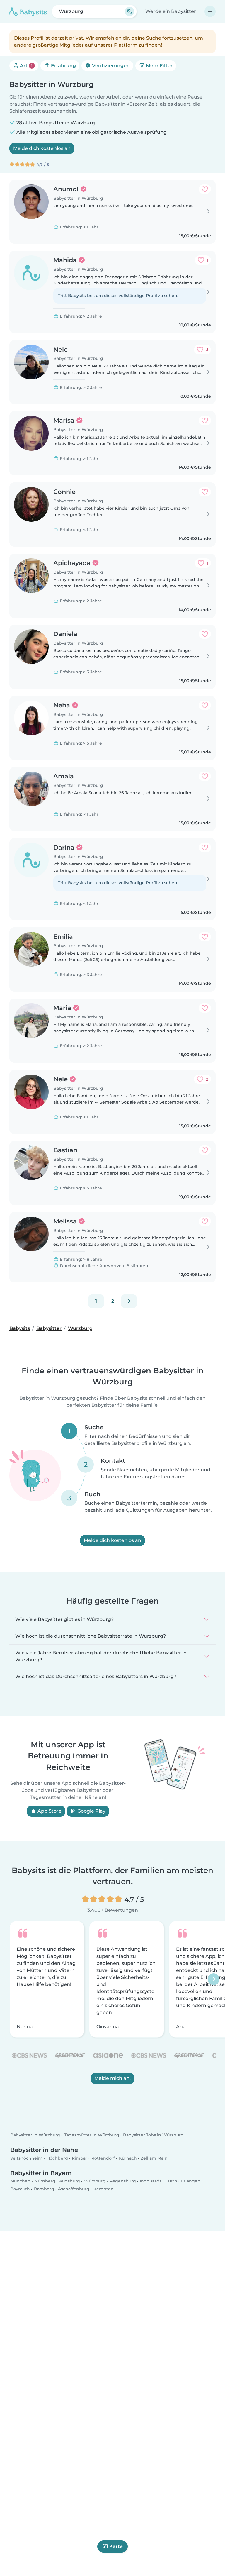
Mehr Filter (159, 66)
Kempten (104, 2189)
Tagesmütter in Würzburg (92, 2135)
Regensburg (123, 2181)
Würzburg (95, 2181)
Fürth (171, 2181)
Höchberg (57, 2158)
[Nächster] (129, 1301)
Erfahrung (63, 66)
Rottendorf (103, 2158)
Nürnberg (45, 2181)
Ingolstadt (151, 2181)
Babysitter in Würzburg (35, 2135)
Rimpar (80, 2158)
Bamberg (44, 2189)
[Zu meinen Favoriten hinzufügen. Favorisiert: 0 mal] (205, 189)
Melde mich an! (112, 2078)
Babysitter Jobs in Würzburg (153, 2135)
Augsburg (70, 2181)
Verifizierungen (110, 66)
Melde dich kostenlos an (42, 148)
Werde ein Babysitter (171, 11)
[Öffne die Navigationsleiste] (210, 11)
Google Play (91, 1811)
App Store (49, 1811)
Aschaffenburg (74, 2189)
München (20, 2181)
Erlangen (191, 2181)
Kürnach (128, 2158)
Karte (116, 2546)
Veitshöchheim (26, 2158)
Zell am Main (154, 2158)
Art (26, 66)
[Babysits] (28, 11)
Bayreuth (20, 2189)
